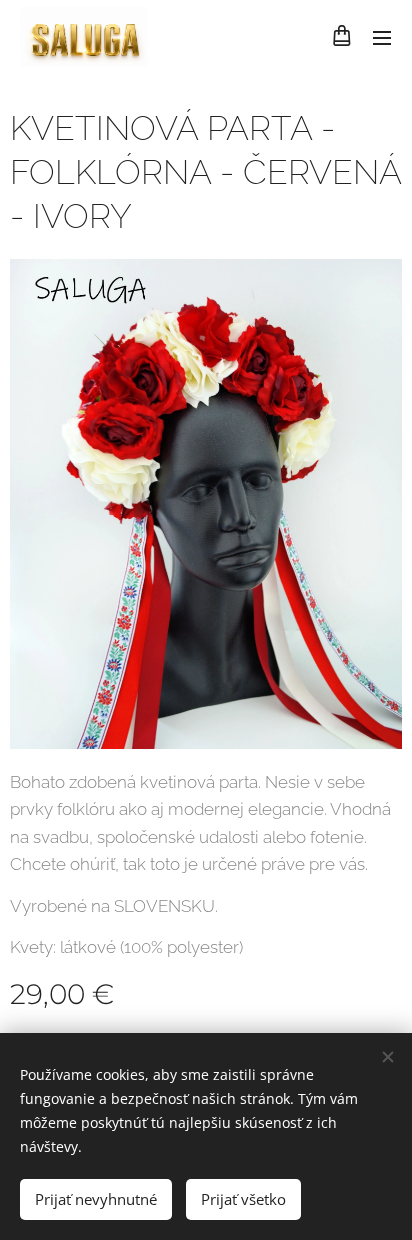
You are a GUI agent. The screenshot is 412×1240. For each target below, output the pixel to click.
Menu (382, 37)
